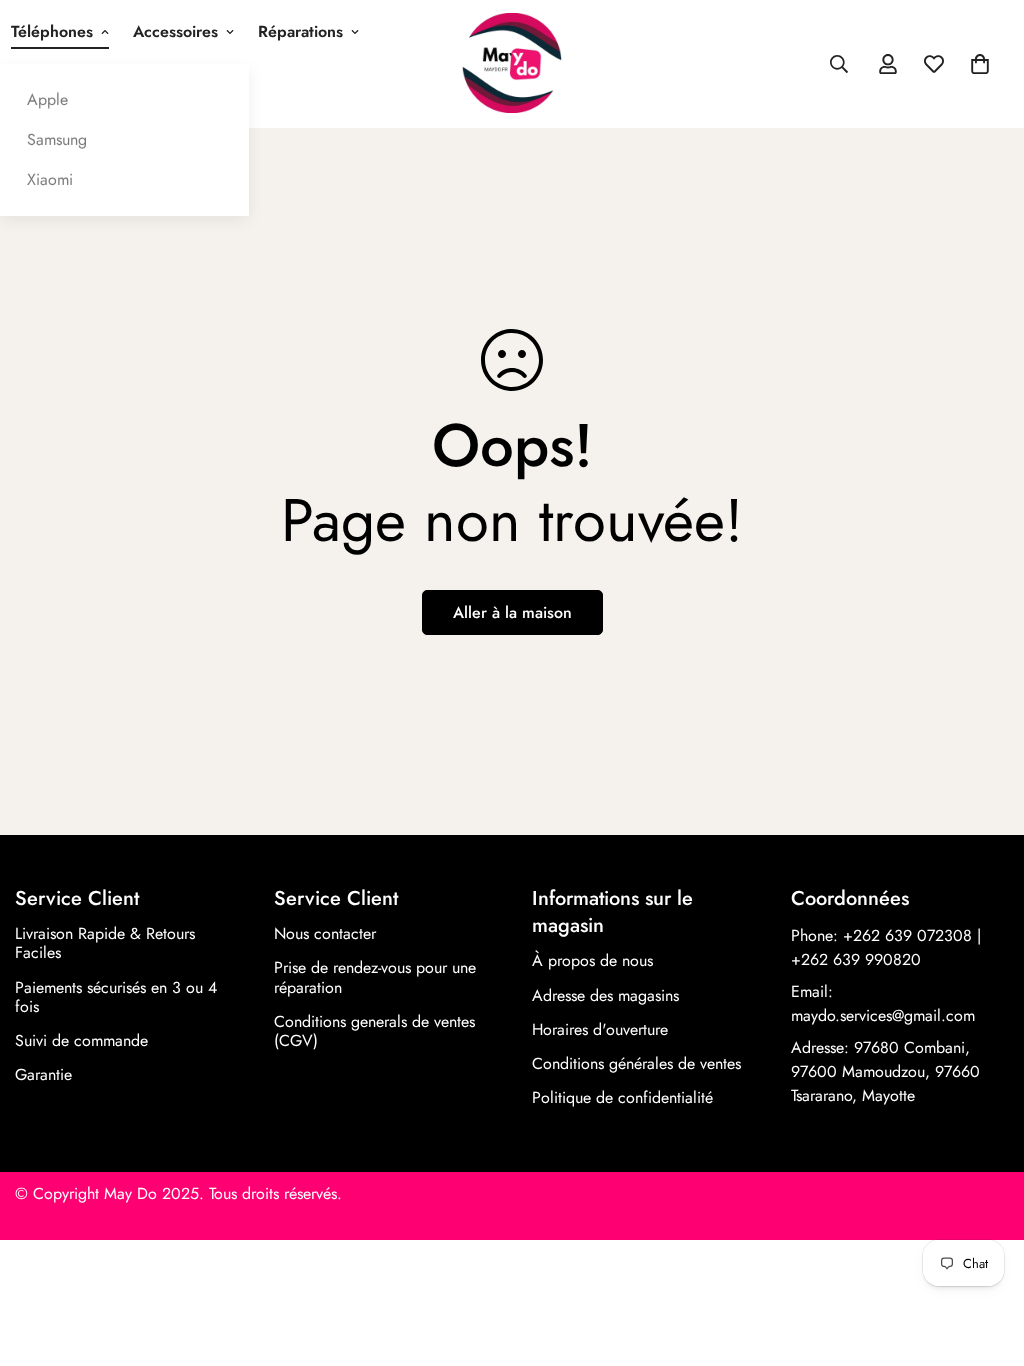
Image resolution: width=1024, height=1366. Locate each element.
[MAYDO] (512, 64)
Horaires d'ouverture (600, 1029)
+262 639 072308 (907, 935)
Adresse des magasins (605, 995)
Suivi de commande (81, 1040)
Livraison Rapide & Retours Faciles (105, 943)
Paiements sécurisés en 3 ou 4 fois (116, 997)
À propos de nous (592, 960)
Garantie (43, 1074)
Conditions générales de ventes (636, 1063)
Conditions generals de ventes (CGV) (374, 1031)
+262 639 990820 (856, 959)
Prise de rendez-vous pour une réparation (375, 977)
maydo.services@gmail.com (883, 1015)
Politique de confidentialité (622, 1097)
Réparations (300, 31)
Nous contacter (325, 933)
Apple (47, 99)
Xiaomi (50, 179)
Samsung (57, 139)
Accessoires (175, 31)
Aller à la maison (512, 612)
